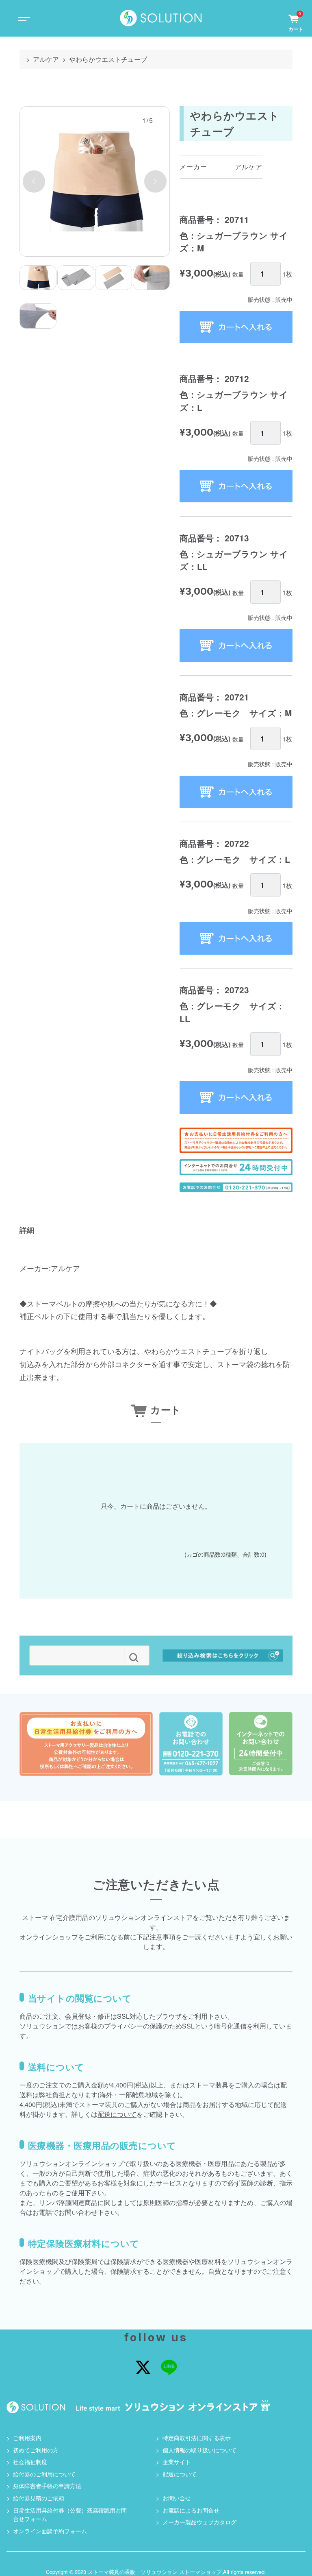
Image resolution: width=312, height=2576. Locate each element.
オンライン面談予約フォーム (50, 2531)
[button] (34, 182)
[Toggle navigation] (23, 19)
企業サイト (177, 2461)
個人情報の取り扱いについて (199, 2450)
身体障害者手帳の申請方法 (47, 2485)
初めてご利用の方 (36, 2450)
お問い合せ (177, 2498)
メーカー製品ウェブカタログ (199, 2522)
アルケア (46, 59)
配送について (117, 2114)
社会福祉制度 (30, 2461)
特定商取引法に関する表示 (197, 2437)
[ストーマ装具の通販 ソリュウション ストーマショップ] (161, 18)
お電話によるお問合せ (191, 2510)
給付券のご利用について (44, 2474)
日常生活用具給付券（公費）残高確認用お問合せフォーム (70, 2514)
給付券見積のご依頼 (39, 2498)
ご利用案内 (27, 2437)
